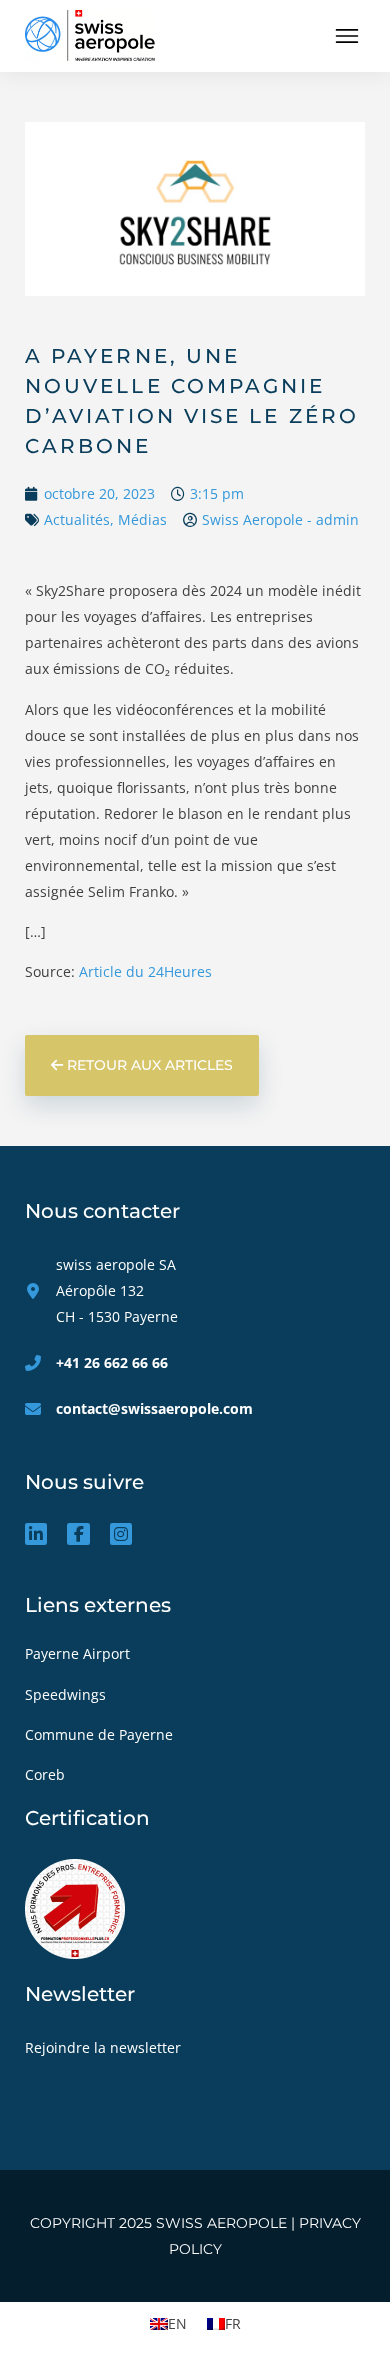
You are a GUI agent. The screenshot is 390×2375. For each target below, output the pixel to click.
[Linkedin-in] (36, 1534)
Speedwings (67, 1694)
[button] (346, 36)
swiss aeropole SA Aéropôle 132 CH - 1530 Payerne (117, 1290)
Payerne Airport (77, 1653)
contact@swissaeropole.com (154, 1408)
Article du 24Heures (145, 971)
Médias (142, 519)
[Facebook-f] (78, 1534)
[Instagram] (121, 1534)
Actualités (77, 519)
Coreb (47, 1774)
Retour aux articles (148, 1065)
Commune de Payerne (101, 1734)
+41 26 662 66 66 (112, 1362)
